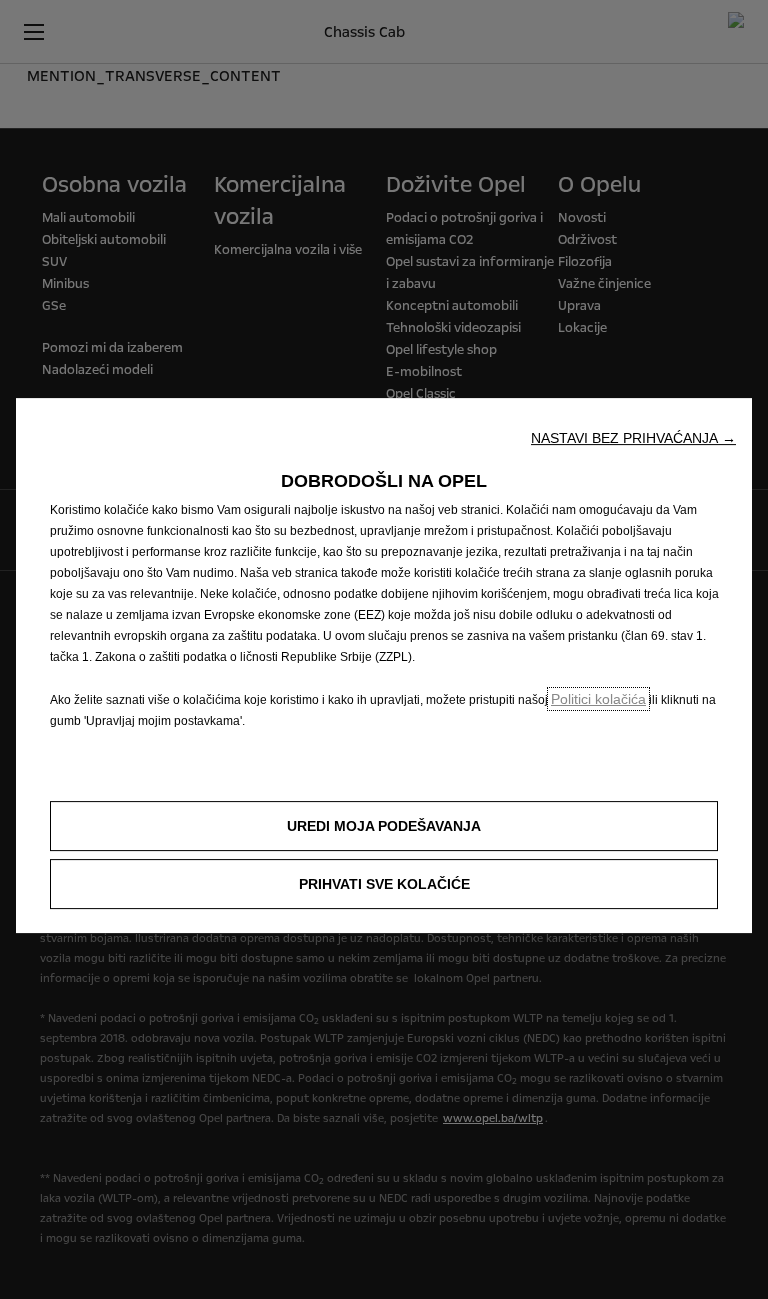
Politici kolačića (598, 699)
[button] (633, 438)
